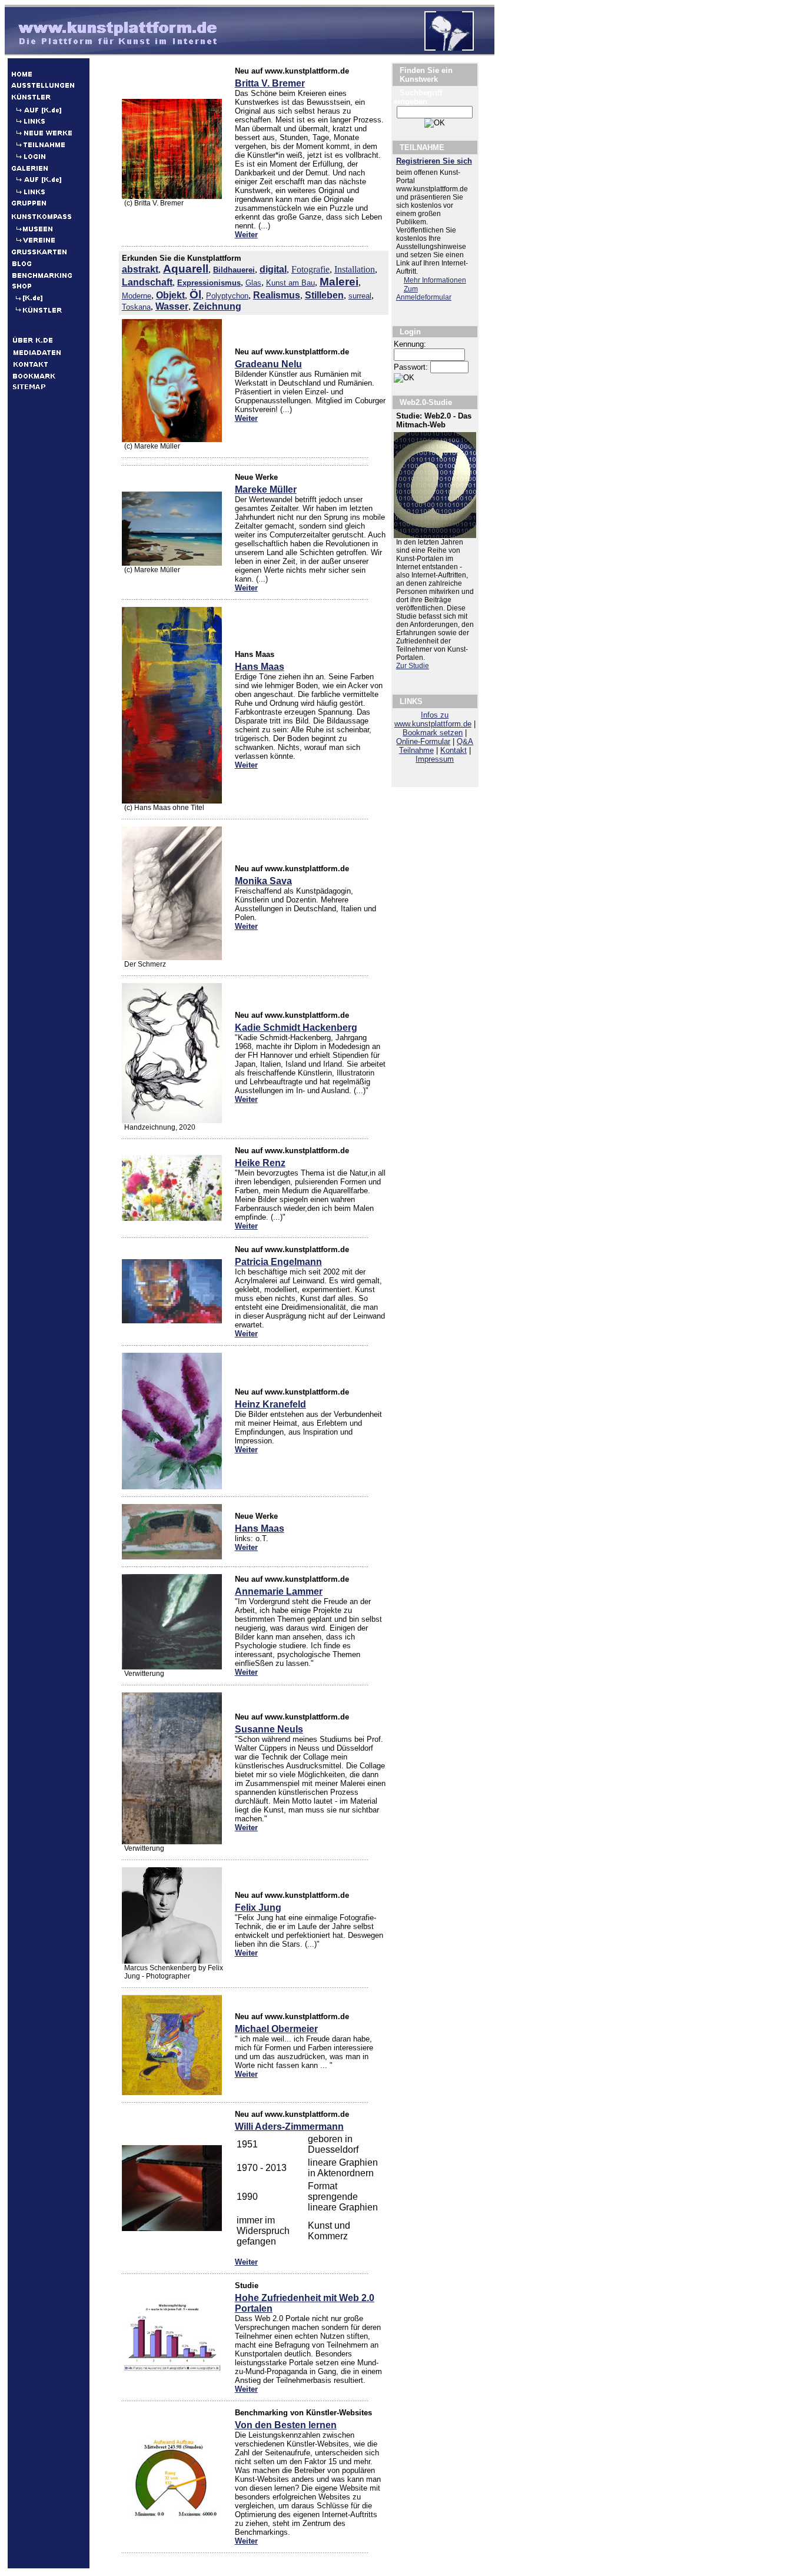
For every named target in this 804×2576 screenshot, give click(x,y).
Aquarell (186, 269)
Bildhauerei (234, 270)
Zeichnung (217, 306)
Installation (355, 269)
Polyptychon (227, 296)
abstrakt (140, 269)
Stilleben (324, 295)
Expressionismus (209, 283)
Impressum (435, 759)
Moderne (137, 296)
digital (273, 269)
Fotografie (310, 269)
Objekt (170, 295)
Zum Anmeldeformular (424, 293)
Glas (253, 283)
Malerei (339, 282)
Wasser (172, 306)
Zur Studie (413, 666)
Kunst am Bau (290, 283)
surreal (360, 296)
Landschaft (147, 282)
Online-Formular (423, 741)
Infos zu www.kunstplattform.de (433, 719)
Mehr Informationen (435, 280)
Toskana (136, 307)
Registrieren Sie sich (434, 161)
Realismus (277, 295)
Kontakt (454, 750)
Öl (195, 295)
